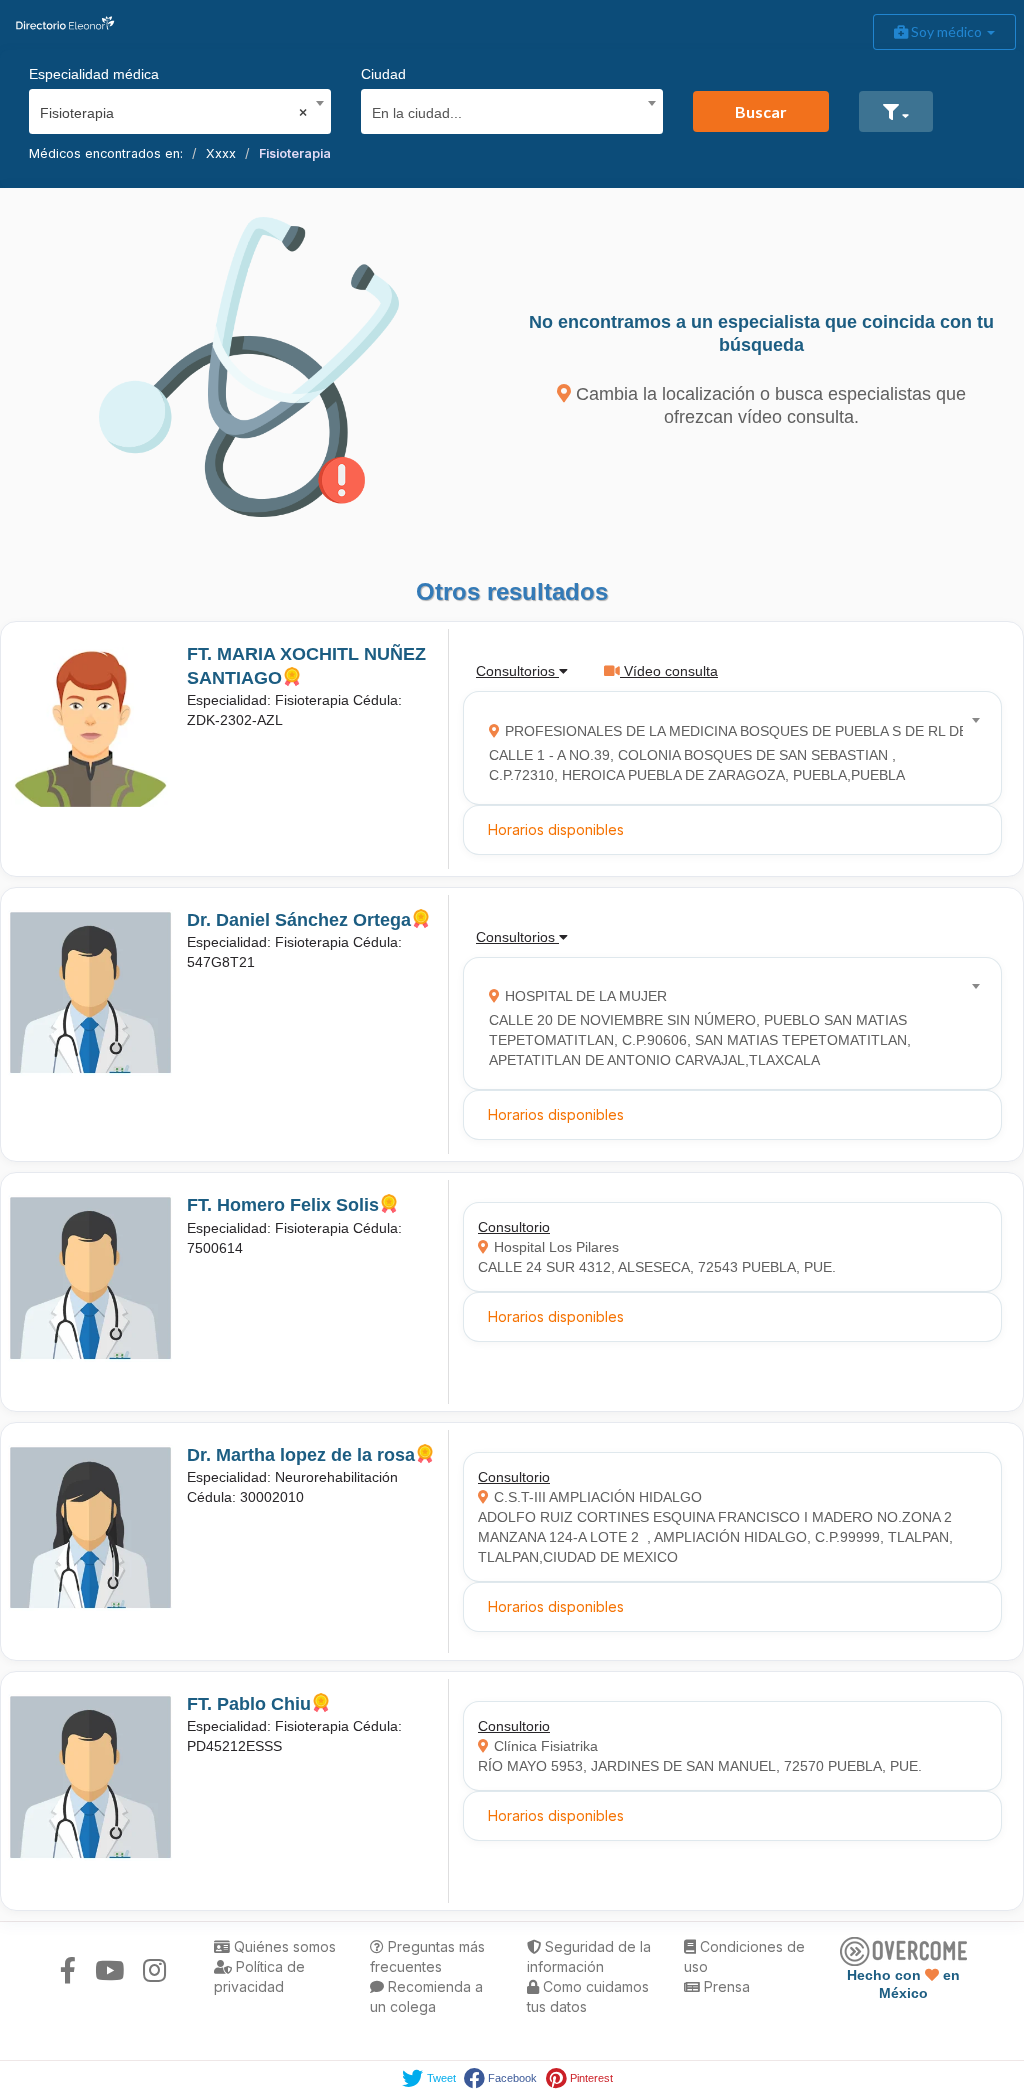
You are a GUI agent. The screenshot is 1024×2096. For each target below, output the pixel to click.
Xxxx (221, 153)
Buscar (761, 111)
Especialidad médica (94, 74)
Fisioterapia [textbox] (173, 113)
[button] (896, 111)
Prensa (725, 1986)
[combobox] (173, 108)
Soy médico (946, 31)
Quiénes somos (283, 1946)
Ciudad (383, 74)
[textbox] (505, 110)
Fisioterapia (295, 153)
